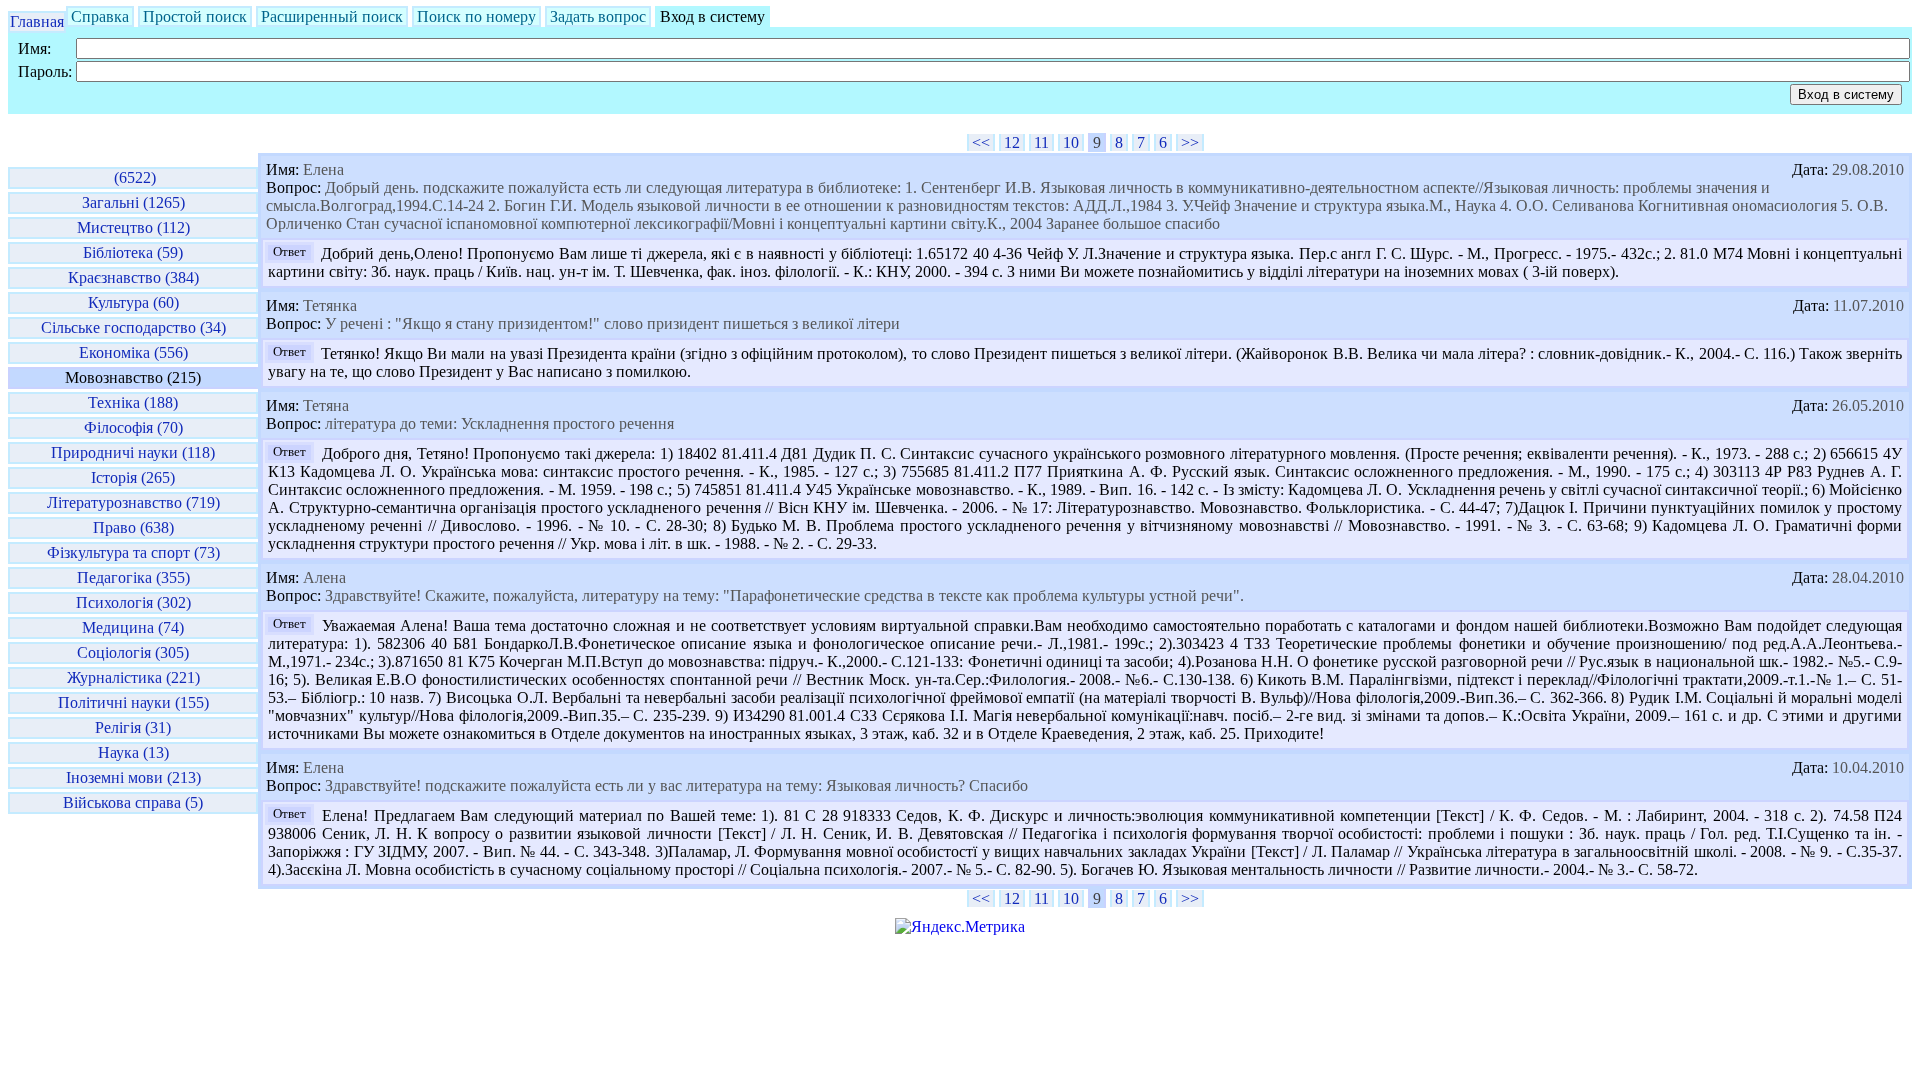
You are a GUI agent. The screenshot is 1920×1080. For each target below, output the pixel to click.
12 (1012, 142)
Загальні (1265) (133, 202)
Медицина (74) (133, 627)
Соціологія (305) (133, 652)
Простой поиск (195, 16)
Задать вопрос (598, 16)
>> (1190, 142)
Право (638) (133, 527)
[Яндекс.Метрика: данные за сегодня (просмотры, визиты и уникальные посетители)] (960, 927)
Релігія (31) (133, 727)
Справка (100, 16)
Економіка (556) (133, 352)
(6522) (133, 177)
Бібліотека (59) (133, 252)
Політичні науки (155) (133, 702)
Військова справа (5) (133, 802)
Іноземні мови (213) (133, 777)
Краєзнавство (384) (133, 277)
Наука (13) (133, 752)
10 (1071, 142)
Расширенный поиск (332, 16)
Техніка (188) (133, 402)
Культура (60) (133, 302)
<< (981, 142)
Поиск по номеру (476, 16)
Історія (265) (133, 477)
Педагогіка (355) (133, 577)
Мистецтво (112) (133, 227)
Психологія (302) (133, 602)
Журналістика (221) (133, 677)
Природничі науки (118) (133, 452)
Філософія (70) (133, 427)
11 (1041, 142)
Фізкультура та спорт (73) (133, 552)
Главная (37, 21)
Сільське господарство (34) (133, 327)
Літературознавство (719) (133, 502)
